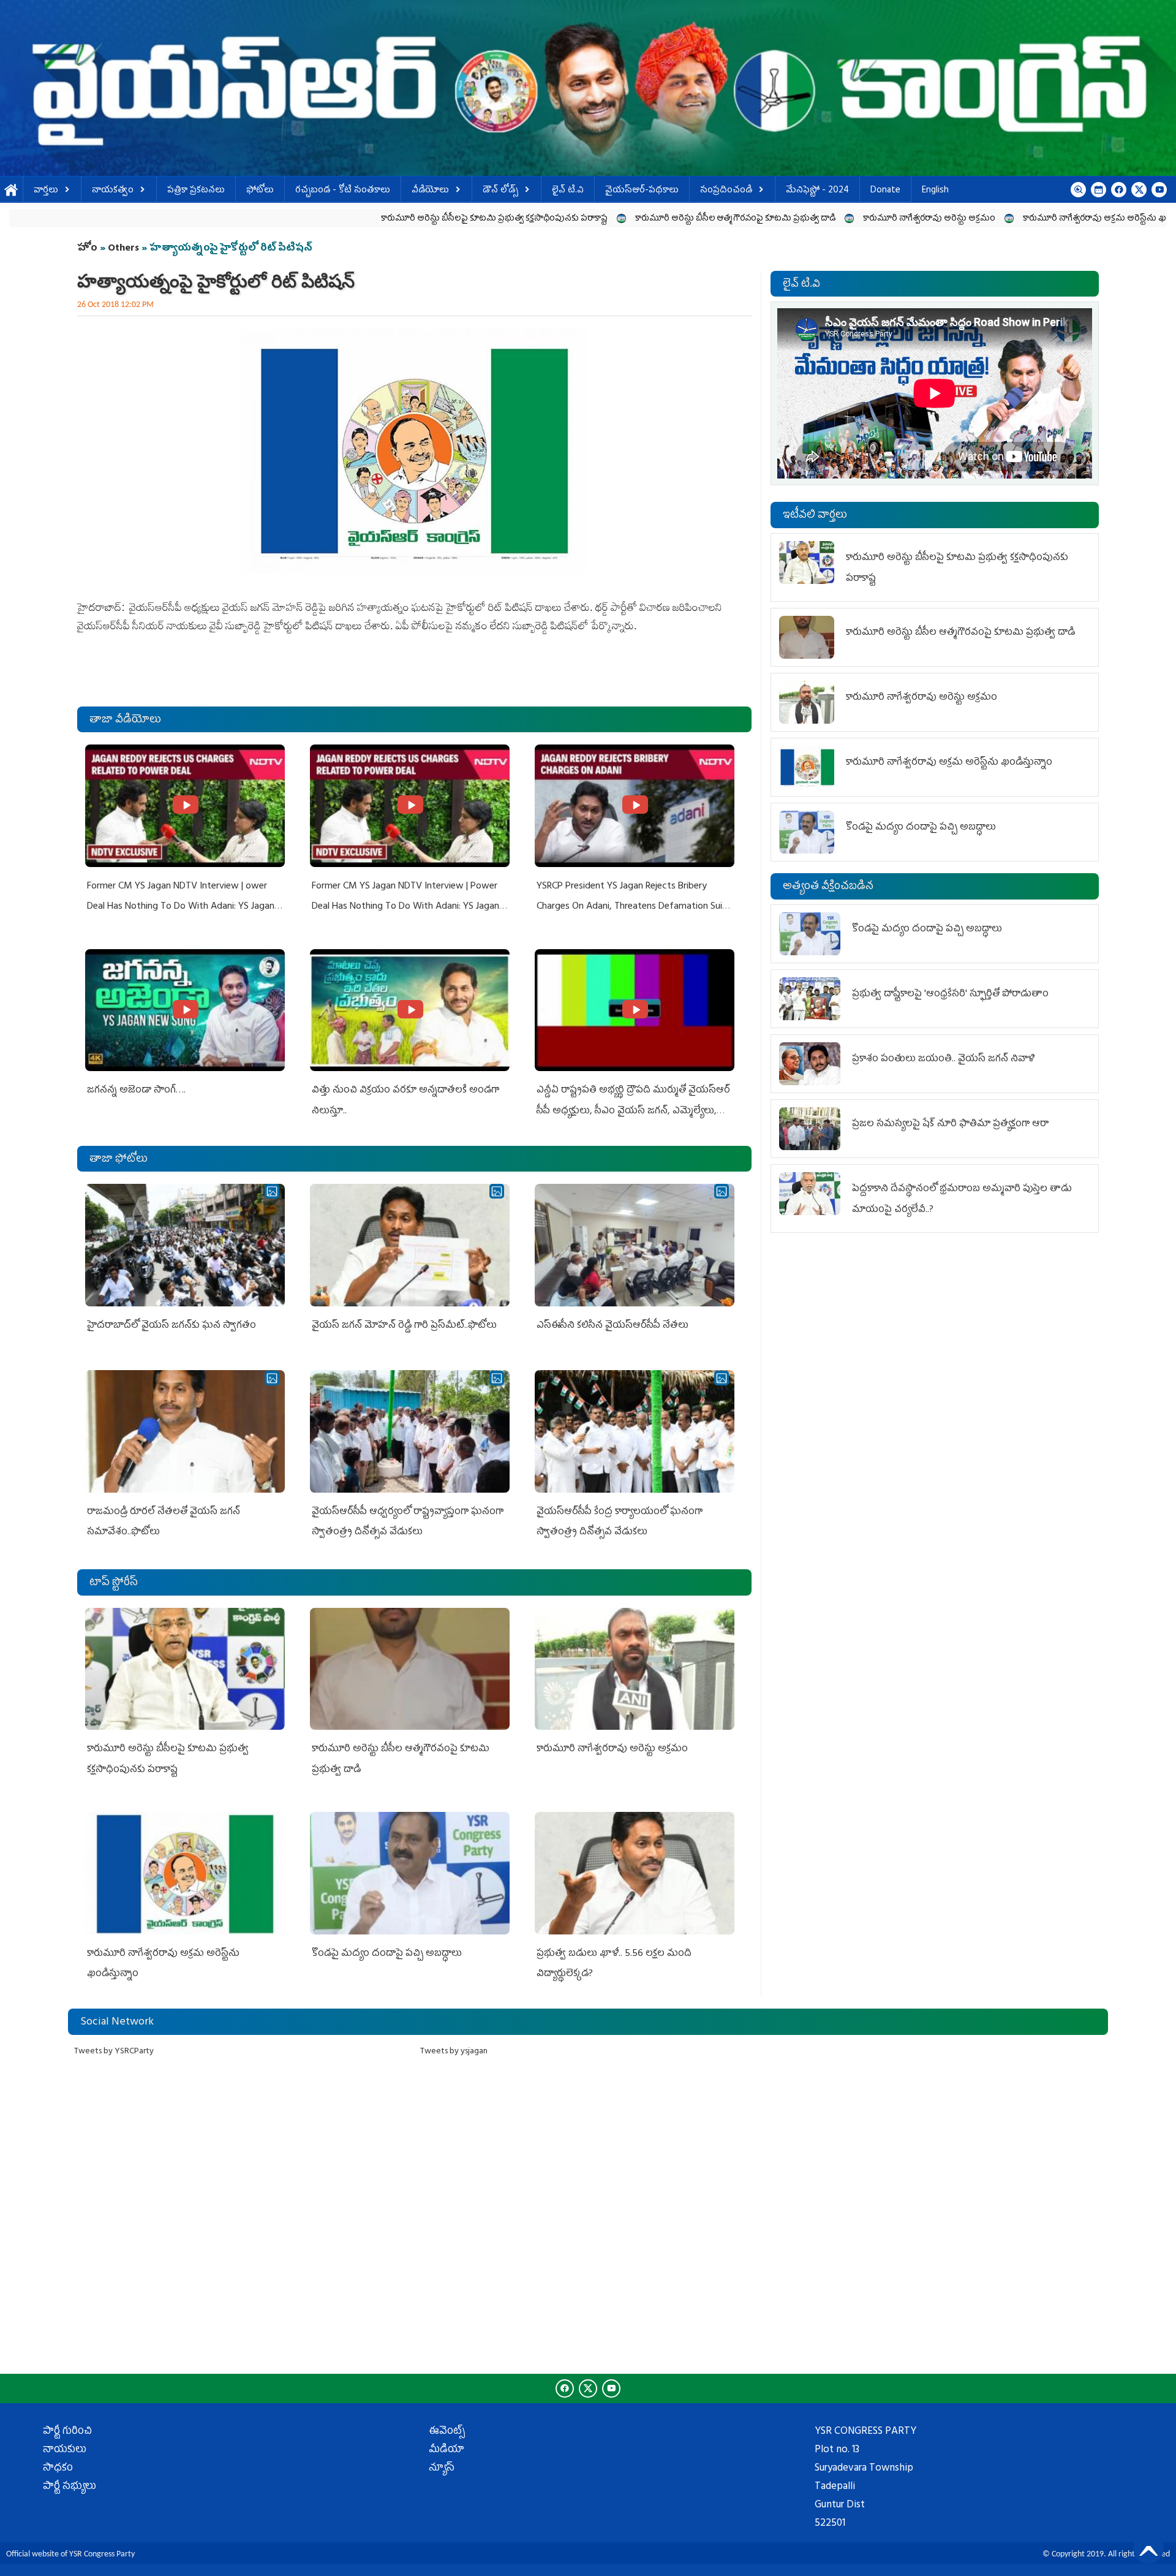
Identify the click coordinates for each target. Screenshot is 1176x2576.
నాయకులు (65, 2450)
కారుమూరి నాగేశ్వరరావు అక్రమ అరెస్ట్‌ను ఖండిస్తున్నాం (935, 219)
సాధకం (58, 2469)
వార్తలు (46, 191)
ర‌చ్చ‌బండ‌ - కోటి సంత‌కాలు (343, 191)
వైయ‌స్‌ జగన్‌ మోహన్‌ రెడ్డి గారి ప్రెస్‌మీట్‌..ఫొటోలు (404, 1326)
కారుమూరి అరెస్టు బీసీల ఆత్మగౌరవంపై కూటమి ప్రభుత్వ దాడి (556, 219)
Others (123, 249)
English (935, 191)
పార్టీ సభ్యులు (70, 2487)
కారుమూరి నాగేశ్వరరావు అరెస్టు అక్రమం (750, 219)
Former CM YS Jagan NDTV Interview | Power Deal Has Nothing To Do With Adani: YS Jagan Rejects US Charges (405, 907)
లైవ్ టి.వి (568, 191)
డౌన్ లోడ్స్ (500, 191)
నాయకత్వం (113, 191)
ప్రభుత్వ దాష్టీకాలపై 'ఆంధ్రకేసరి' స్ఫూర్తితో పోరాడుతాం (950, 994)
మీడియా (447, 2450)
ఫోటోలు (260, 191)
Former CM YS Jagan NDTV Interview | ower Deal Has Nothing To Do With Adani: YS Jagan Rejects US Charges (181, 907)
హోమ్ (11, 191)
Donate (885, 191)
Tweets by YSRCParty (114, 2052)
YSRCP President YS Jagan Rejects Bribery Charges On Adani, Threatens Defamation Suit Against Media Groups (631, 907)
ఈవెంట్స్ (447, 2432)
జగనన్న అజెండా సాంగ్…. (136, 1091)
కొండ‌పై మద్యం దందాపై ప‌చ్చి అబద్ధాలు (387, 1954)
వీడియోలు (430, 191)
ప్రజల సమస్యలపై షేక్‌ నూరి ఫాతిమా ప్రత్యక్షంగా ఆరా (950, 1124)
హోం (87, 249)
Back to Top (1148, 2548)
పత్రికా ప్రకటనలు (196, 191)
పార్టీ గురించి (67, 2432)
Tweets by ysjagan (454, 2052)
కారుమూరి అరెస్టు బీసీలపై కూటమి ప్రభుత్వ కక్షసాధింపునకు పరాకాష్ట (315, 219)
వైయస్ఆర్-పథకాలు (642, 191)
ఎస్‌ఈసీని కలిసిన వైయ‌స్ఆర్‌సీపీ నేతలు (612, 1326)
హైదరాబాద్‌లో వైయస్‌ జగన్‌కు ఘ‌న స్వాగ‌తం (171, 1326)
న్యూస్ (442, 2469)
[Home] (588, 88)
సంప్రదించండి (726, 191)
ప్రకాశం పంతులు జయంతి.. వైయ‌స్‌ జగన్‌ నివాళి (944, 1059)
